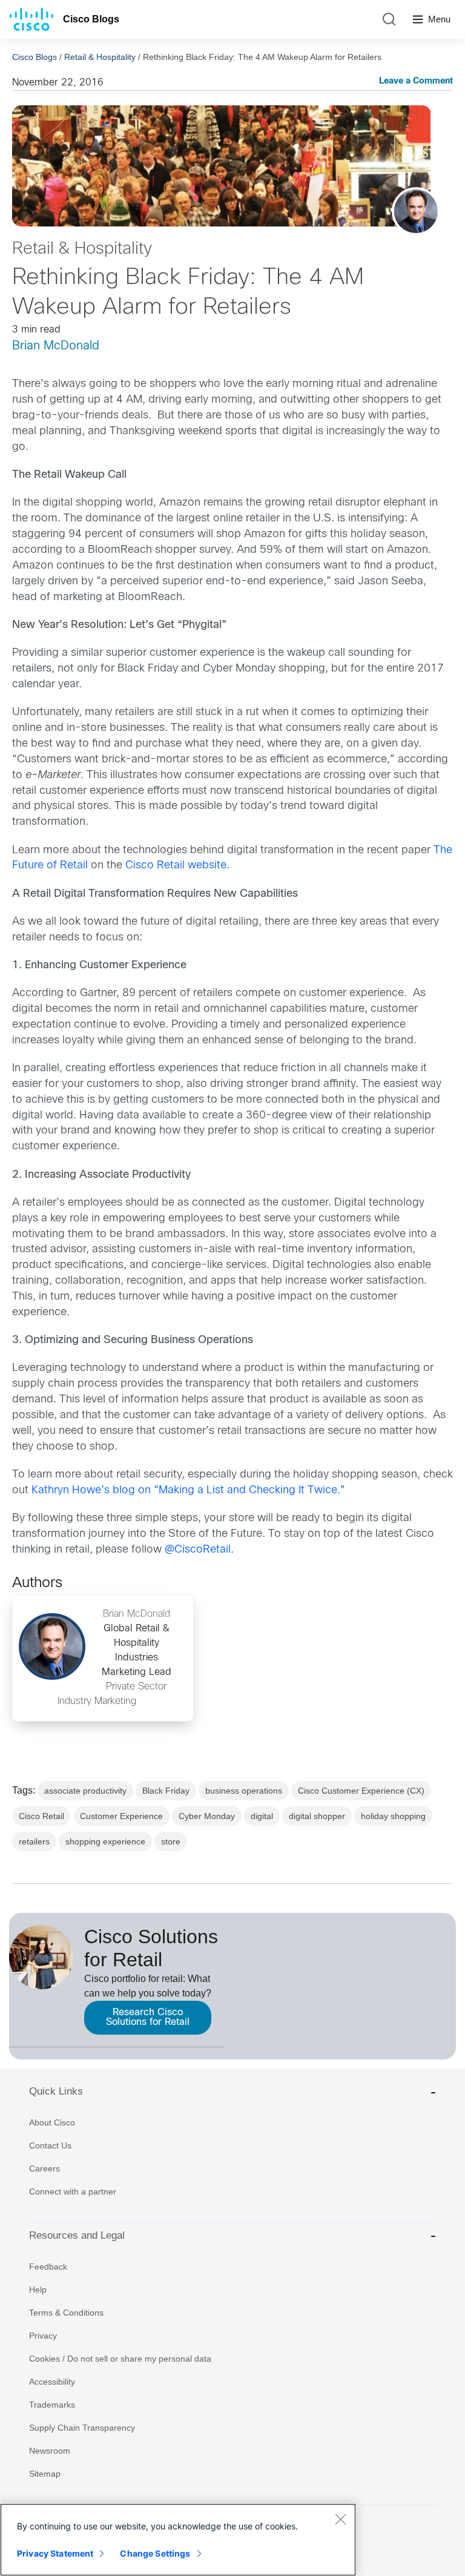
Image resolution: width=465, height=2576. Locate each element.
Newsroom (50, 2451)
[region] (178, 2540)
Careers (45, 2168)
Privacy (43, 2336)
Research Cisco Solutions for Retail (148, 2017)
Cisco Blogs (91, 19)
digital (262, 1816)
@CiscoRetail (198, 1550)
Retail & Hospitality (100, 57)
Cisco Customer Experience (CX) (361, 1791)
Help (38, 2290)
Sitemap (45, 2474)
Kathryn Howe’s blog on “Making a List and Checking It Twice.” (188, 1491)
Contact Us (50, 2145)
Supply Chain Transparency (82, 2428)
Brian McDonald (56, 346)
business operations (244, 1791)
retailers (34, 1841)
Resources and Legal (77, 2235)
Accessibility (52, 2382)
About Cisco (52, 2122)
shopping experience (105, 1841)
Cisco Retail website (176, 866)
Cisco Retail (41, 1816)
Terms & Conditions (66, 2313)
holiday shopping (393, 1816)
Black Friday (166, 1791)
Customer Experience (121, 1816)
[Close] (340, 2519)
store (171, 1841)
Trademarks (52, 2405)
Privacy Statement (55, 2553)
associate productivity (85, 1791)
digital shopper (317, 1816)
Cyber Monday (207, 1816)
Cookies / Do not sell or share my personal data (120, 2359)
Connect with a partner (73, 2191)
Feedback (48, 2267)
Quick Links (56, 2091)
